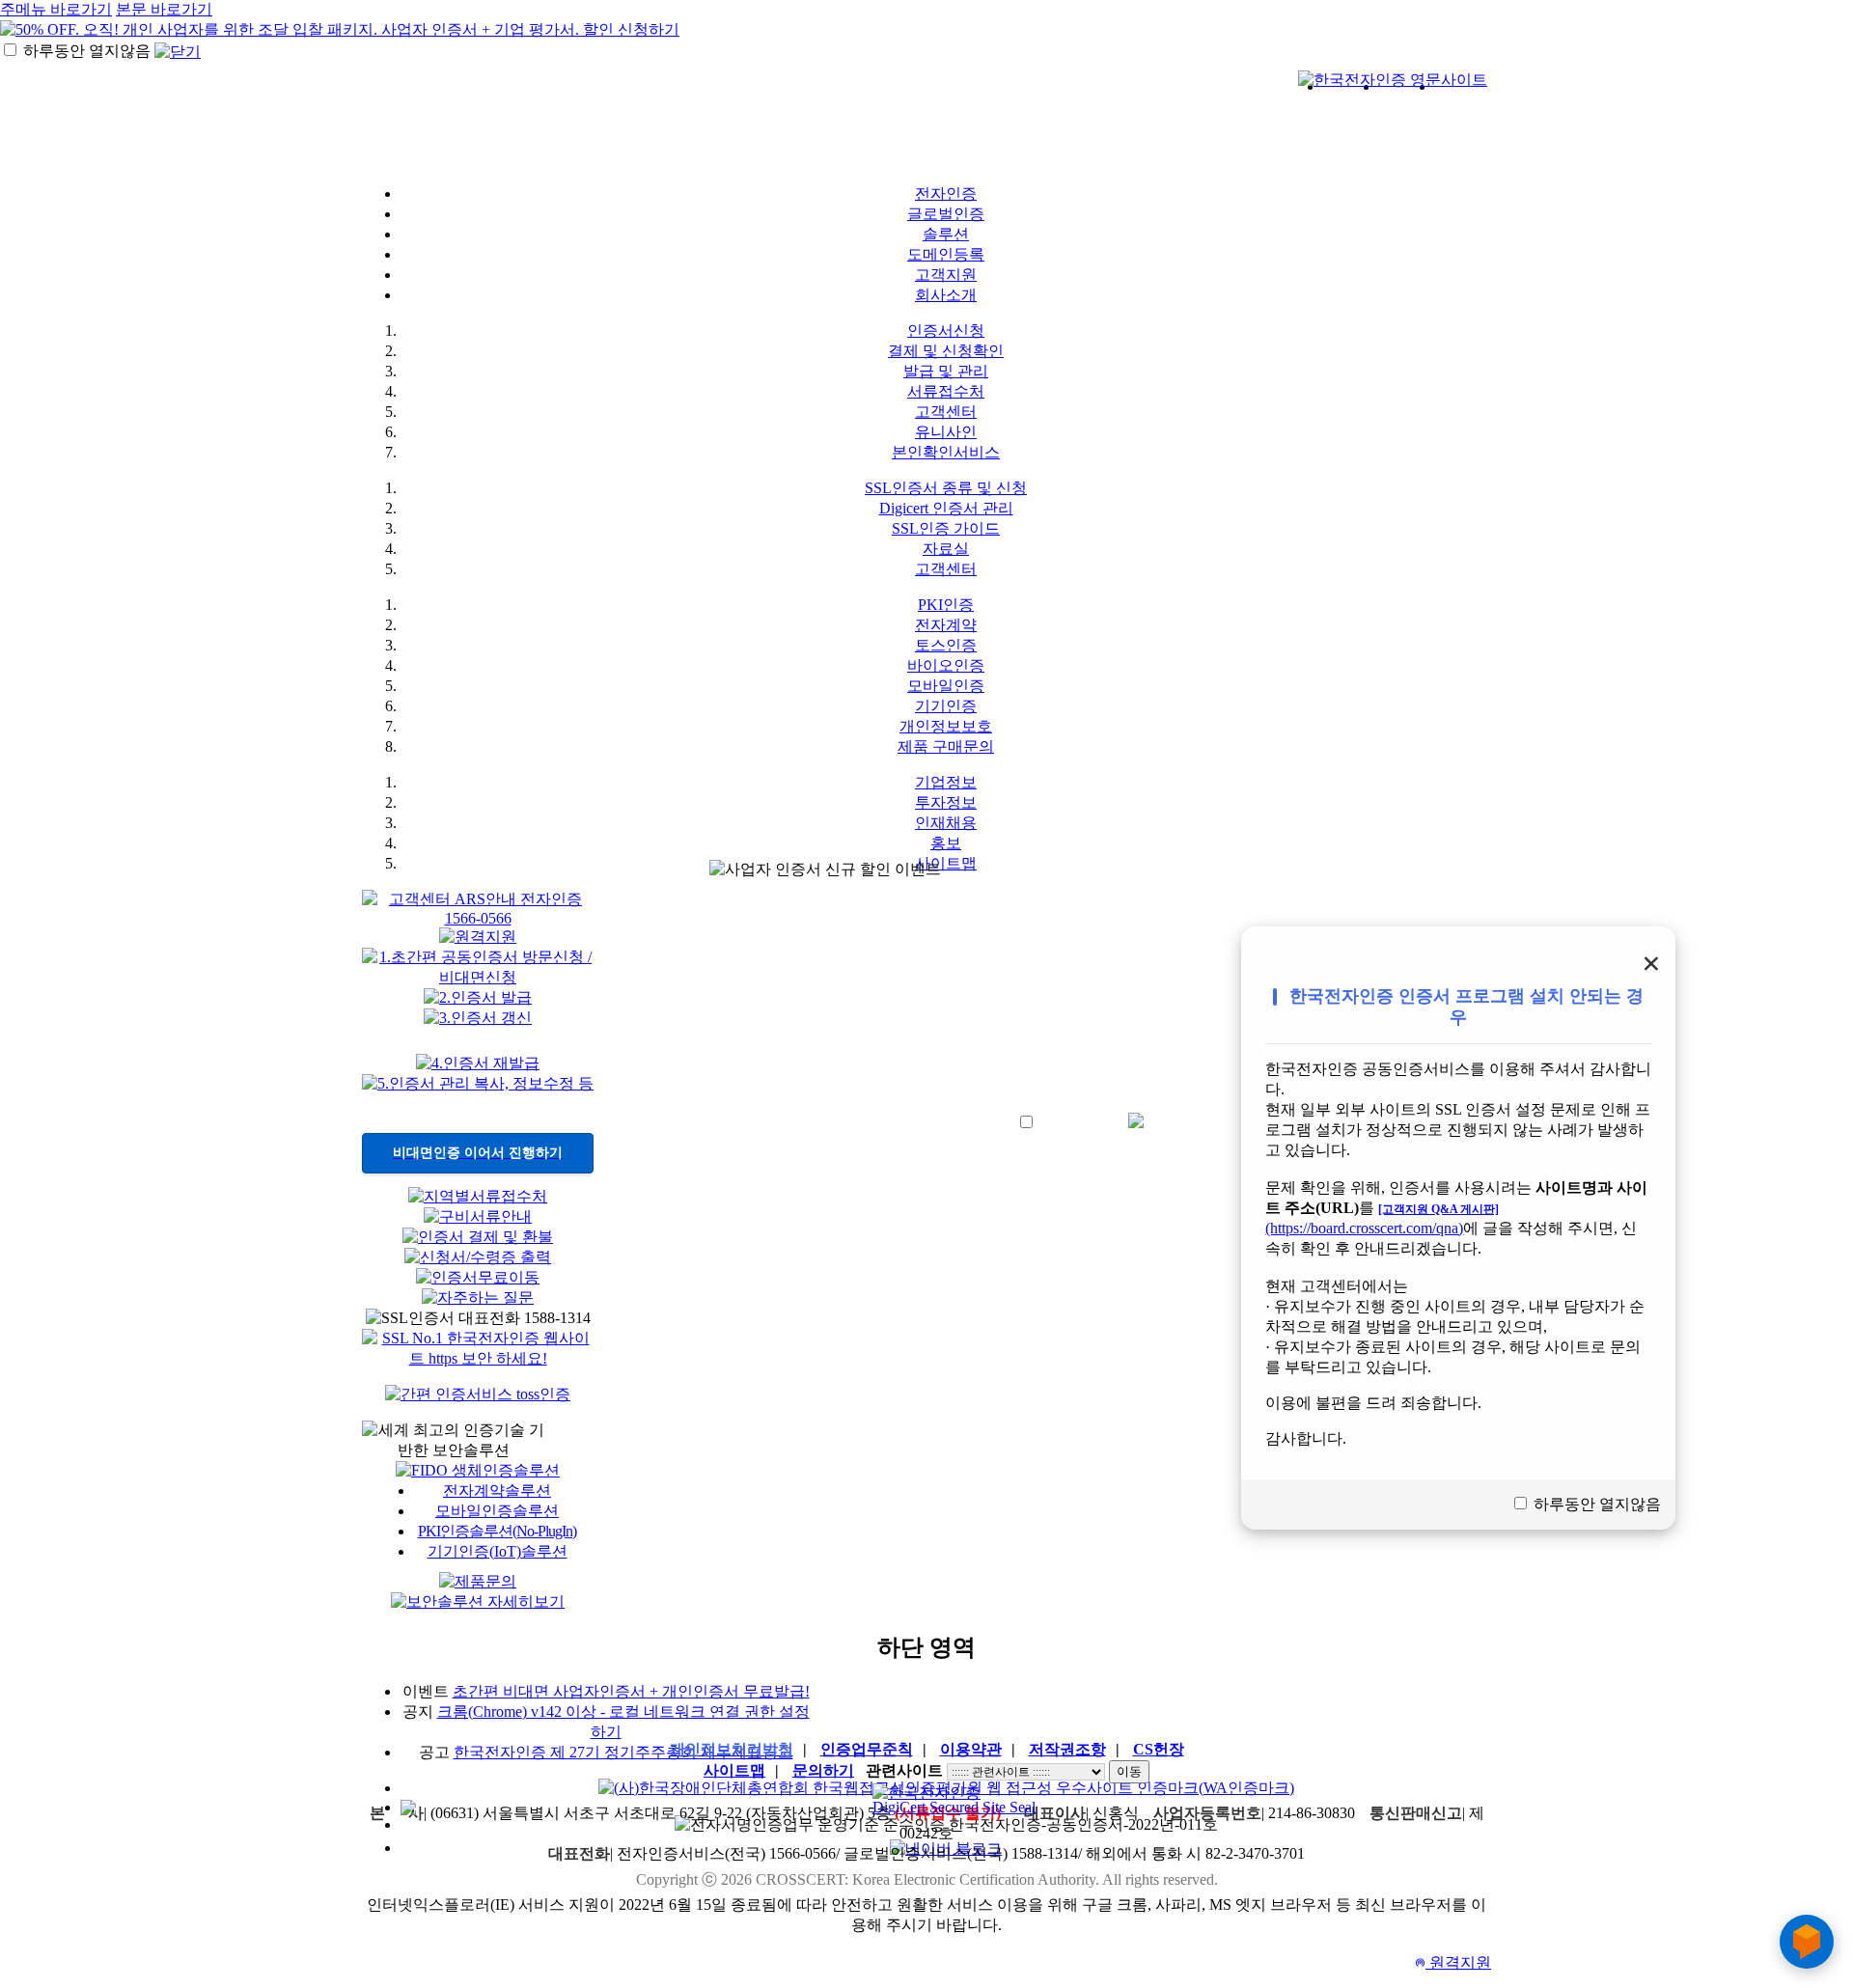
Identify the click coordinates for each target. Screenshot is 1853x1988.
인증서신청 (946, 331)
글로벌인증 (946, 214)
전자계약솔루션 (497, 1491)
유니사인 (946, 432)
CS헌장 (1159, 1749)
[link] (946, 1808)
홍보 (946, 843)
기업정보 (946, 782)
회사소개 (946, 295)
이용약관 (971, 1749)
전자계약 (946, 625)
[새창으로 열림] (478, 1395)
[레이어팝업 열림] (478, 918)
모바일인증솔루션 (497, 1511)
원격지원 (1453, 1962)
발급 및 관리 (946, 371)
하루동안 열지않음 (87, 51)
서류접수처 (946, 391)
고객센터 (946, 412)
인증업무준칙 (867, 1749)
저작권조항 (1067, 1749)
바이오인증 (946, 665)
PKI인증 (946, 605)
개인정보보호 (946, 726)
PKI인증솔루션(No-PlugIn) (498, 1531)
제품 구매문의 (946, 746)
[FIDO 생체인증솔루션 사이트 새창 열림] (478, 1470)
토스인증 (946, 645)
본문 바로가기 (164, 9)
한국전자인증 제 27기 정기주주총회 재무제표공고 (623, 1752)
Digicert (1434, 120)
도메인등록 (946, 254)
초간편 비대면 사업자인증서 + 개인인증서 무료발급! (631, 1691)
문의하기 (823, 1770)
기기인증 (946, 706)
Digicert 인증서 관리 (946, 508)
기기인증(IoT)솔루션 (498, 1551)
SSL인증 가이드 (946, 528)
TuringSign (1173, 131)
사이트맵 (734, 1770)
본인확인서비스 (946, 452)
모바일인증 (946, 686)
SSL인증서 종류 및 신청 (946, 488)
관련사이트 (904, 1770)
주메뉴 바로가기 (56, 9)
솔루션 (946, 234)
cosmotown (896, 131)
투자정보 (946, 802)
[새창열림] (1393, 81)
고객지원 (946, 275)
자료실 (946, 549)
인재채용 (946, 823)
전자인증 (946, 193)
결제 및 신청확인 (946, 351)
